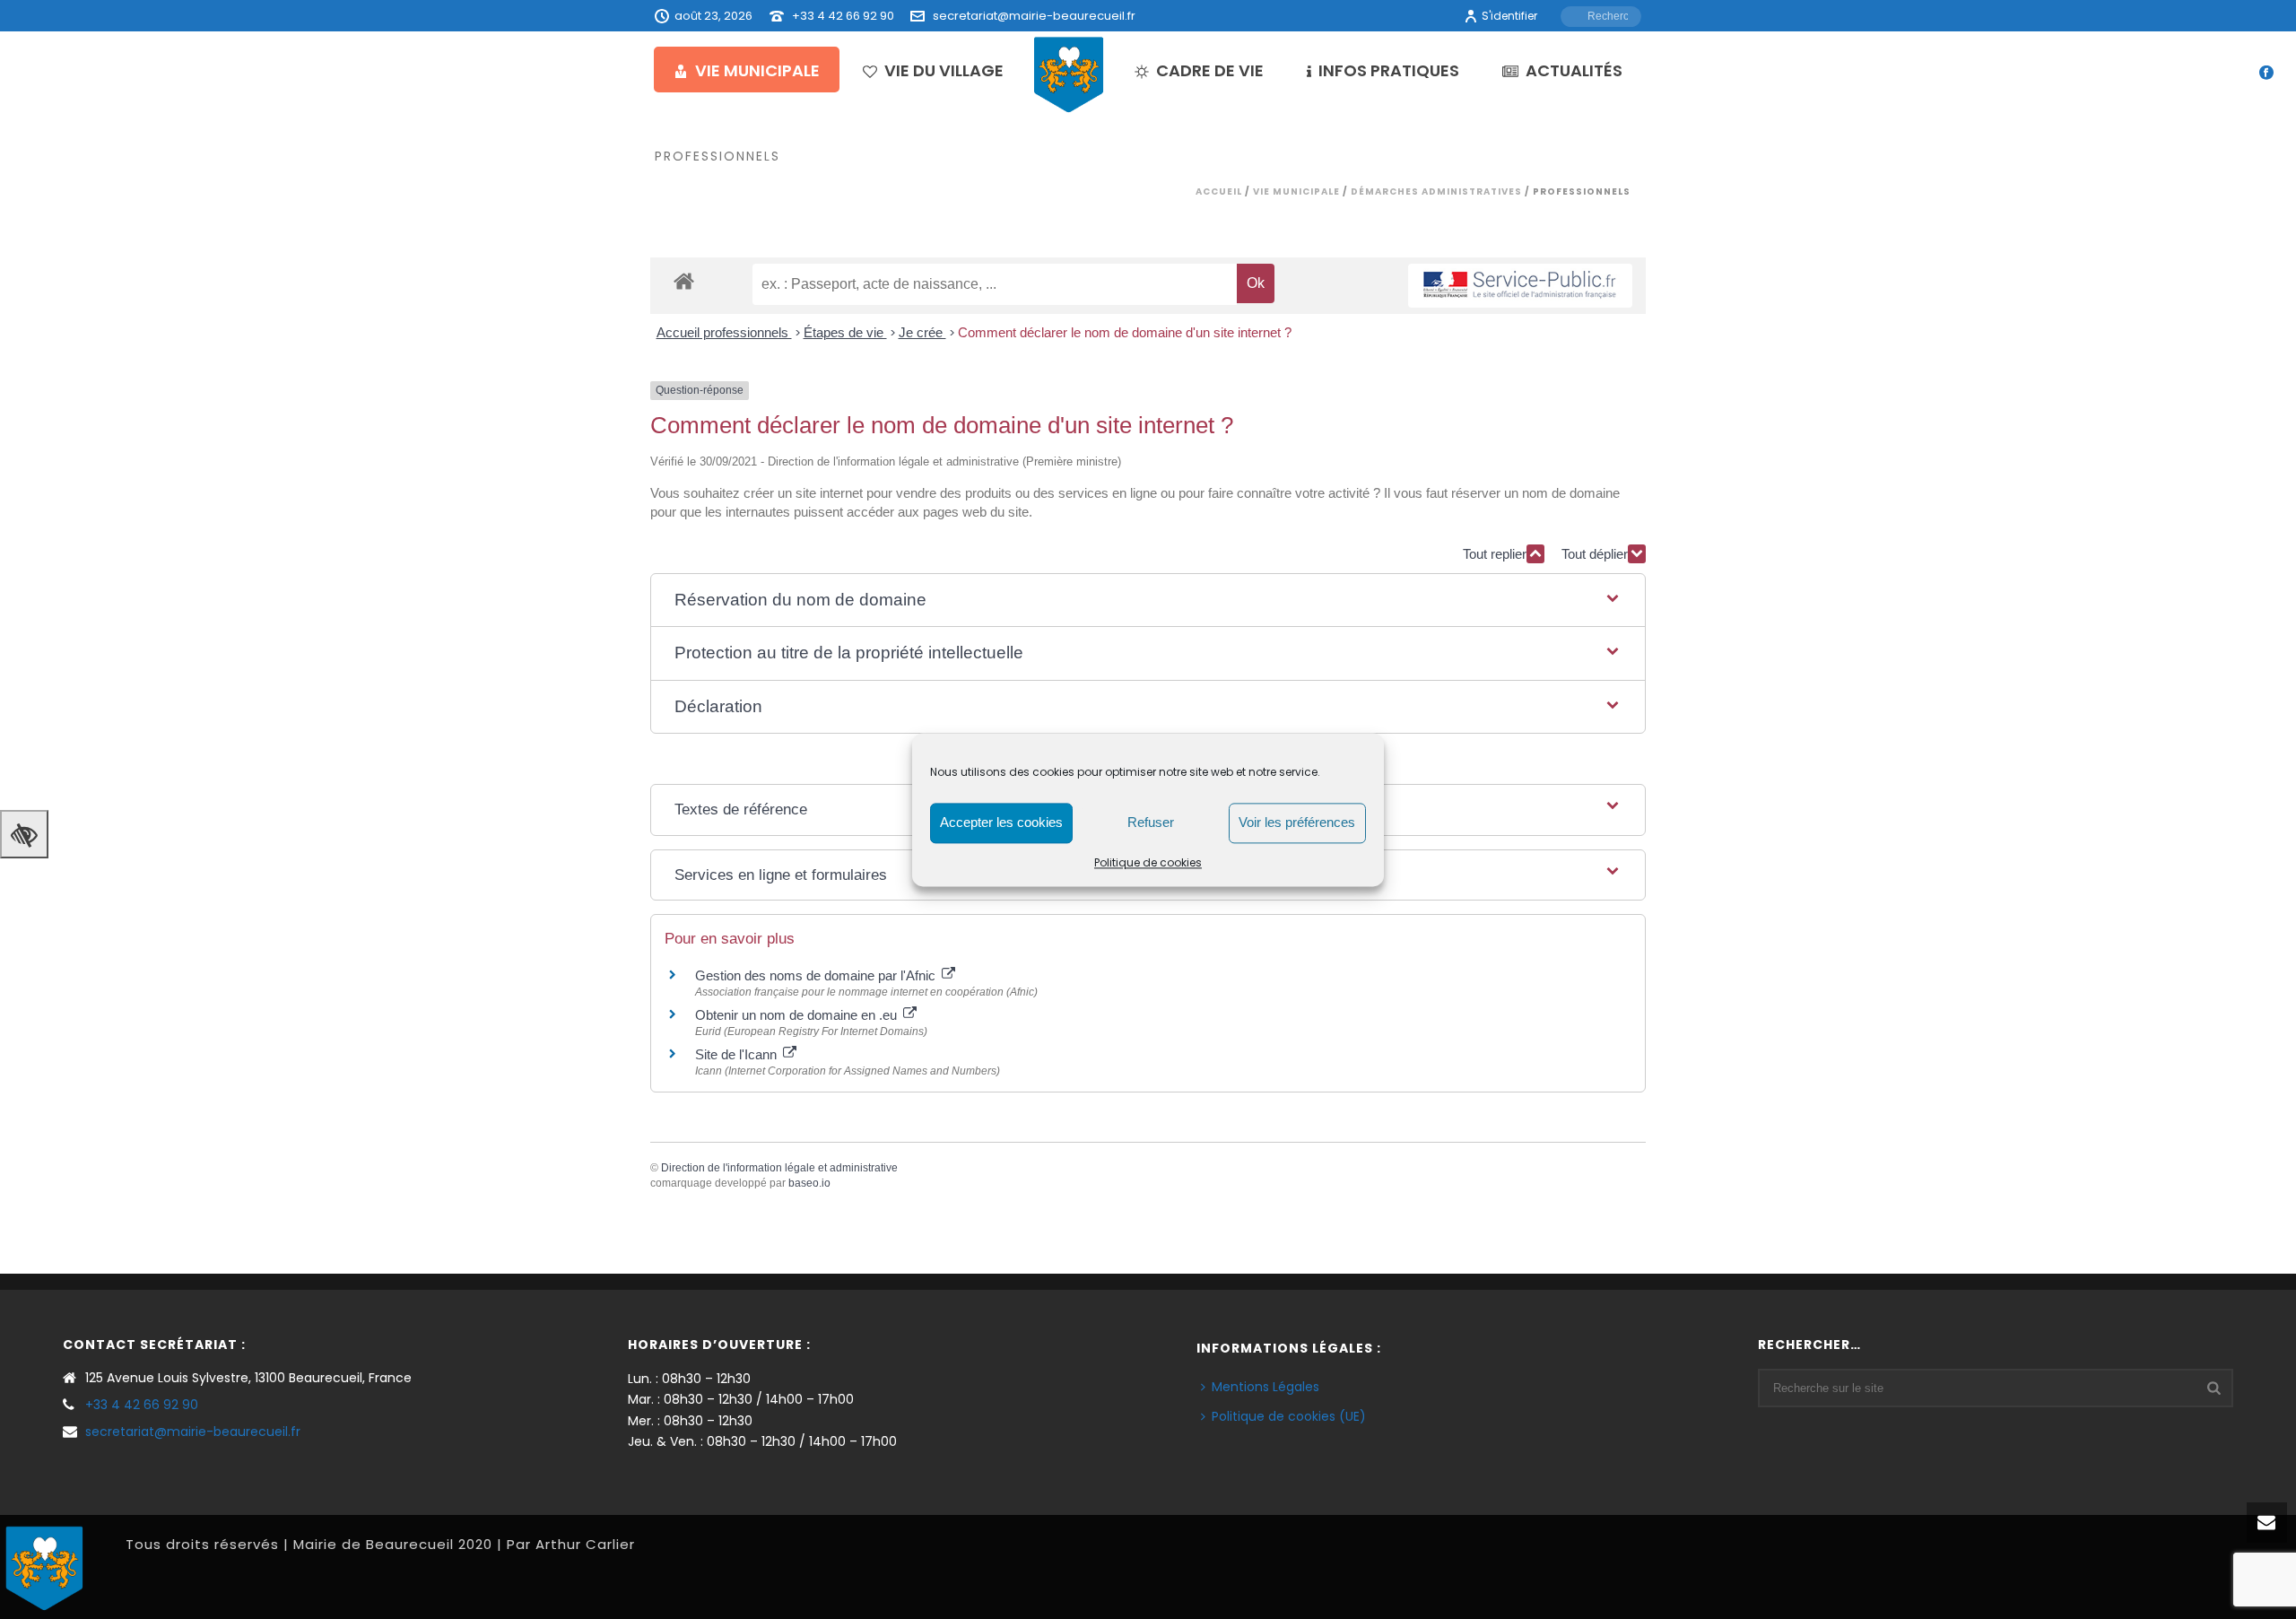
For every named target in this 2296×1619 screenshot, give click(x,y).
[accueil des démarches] (684, 280)
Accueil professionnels (724, 332)
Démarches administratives (1436, 191)
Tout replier (1495, 554)
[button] (1148, 601)
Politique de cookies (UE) (1289, 1416)
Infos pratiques (1389, 70)
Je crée (922, 332)
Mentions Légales (1265, 1387)
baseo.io (809, 1183)
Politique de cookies (1148, 862)
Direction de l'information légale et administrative (779, 1168)
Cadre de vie (1210, 70)
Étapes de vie (845, 332)
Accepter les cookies (1001, 822)
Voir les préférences (1297, 822)
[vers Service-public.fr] (1520, 286)
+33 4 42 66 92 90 (843, 16)
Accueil (1219, 191)
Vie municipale (757, 70)
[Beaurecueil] (1069, 74)
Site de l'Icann (738, 1054)
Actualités (1574, 70)
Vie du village (944, 70)
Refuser (1151, 822)
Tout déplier (1595, 554)
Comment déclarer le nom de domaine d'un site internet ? (1125, 332)
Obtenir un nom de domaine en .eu (798, 1015)
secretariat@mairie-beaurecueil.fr (1034, 16)
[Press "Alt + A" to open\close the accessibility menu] (24, 834)
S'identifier (1509, 16)
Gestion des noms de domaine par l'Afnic (817, 975)
